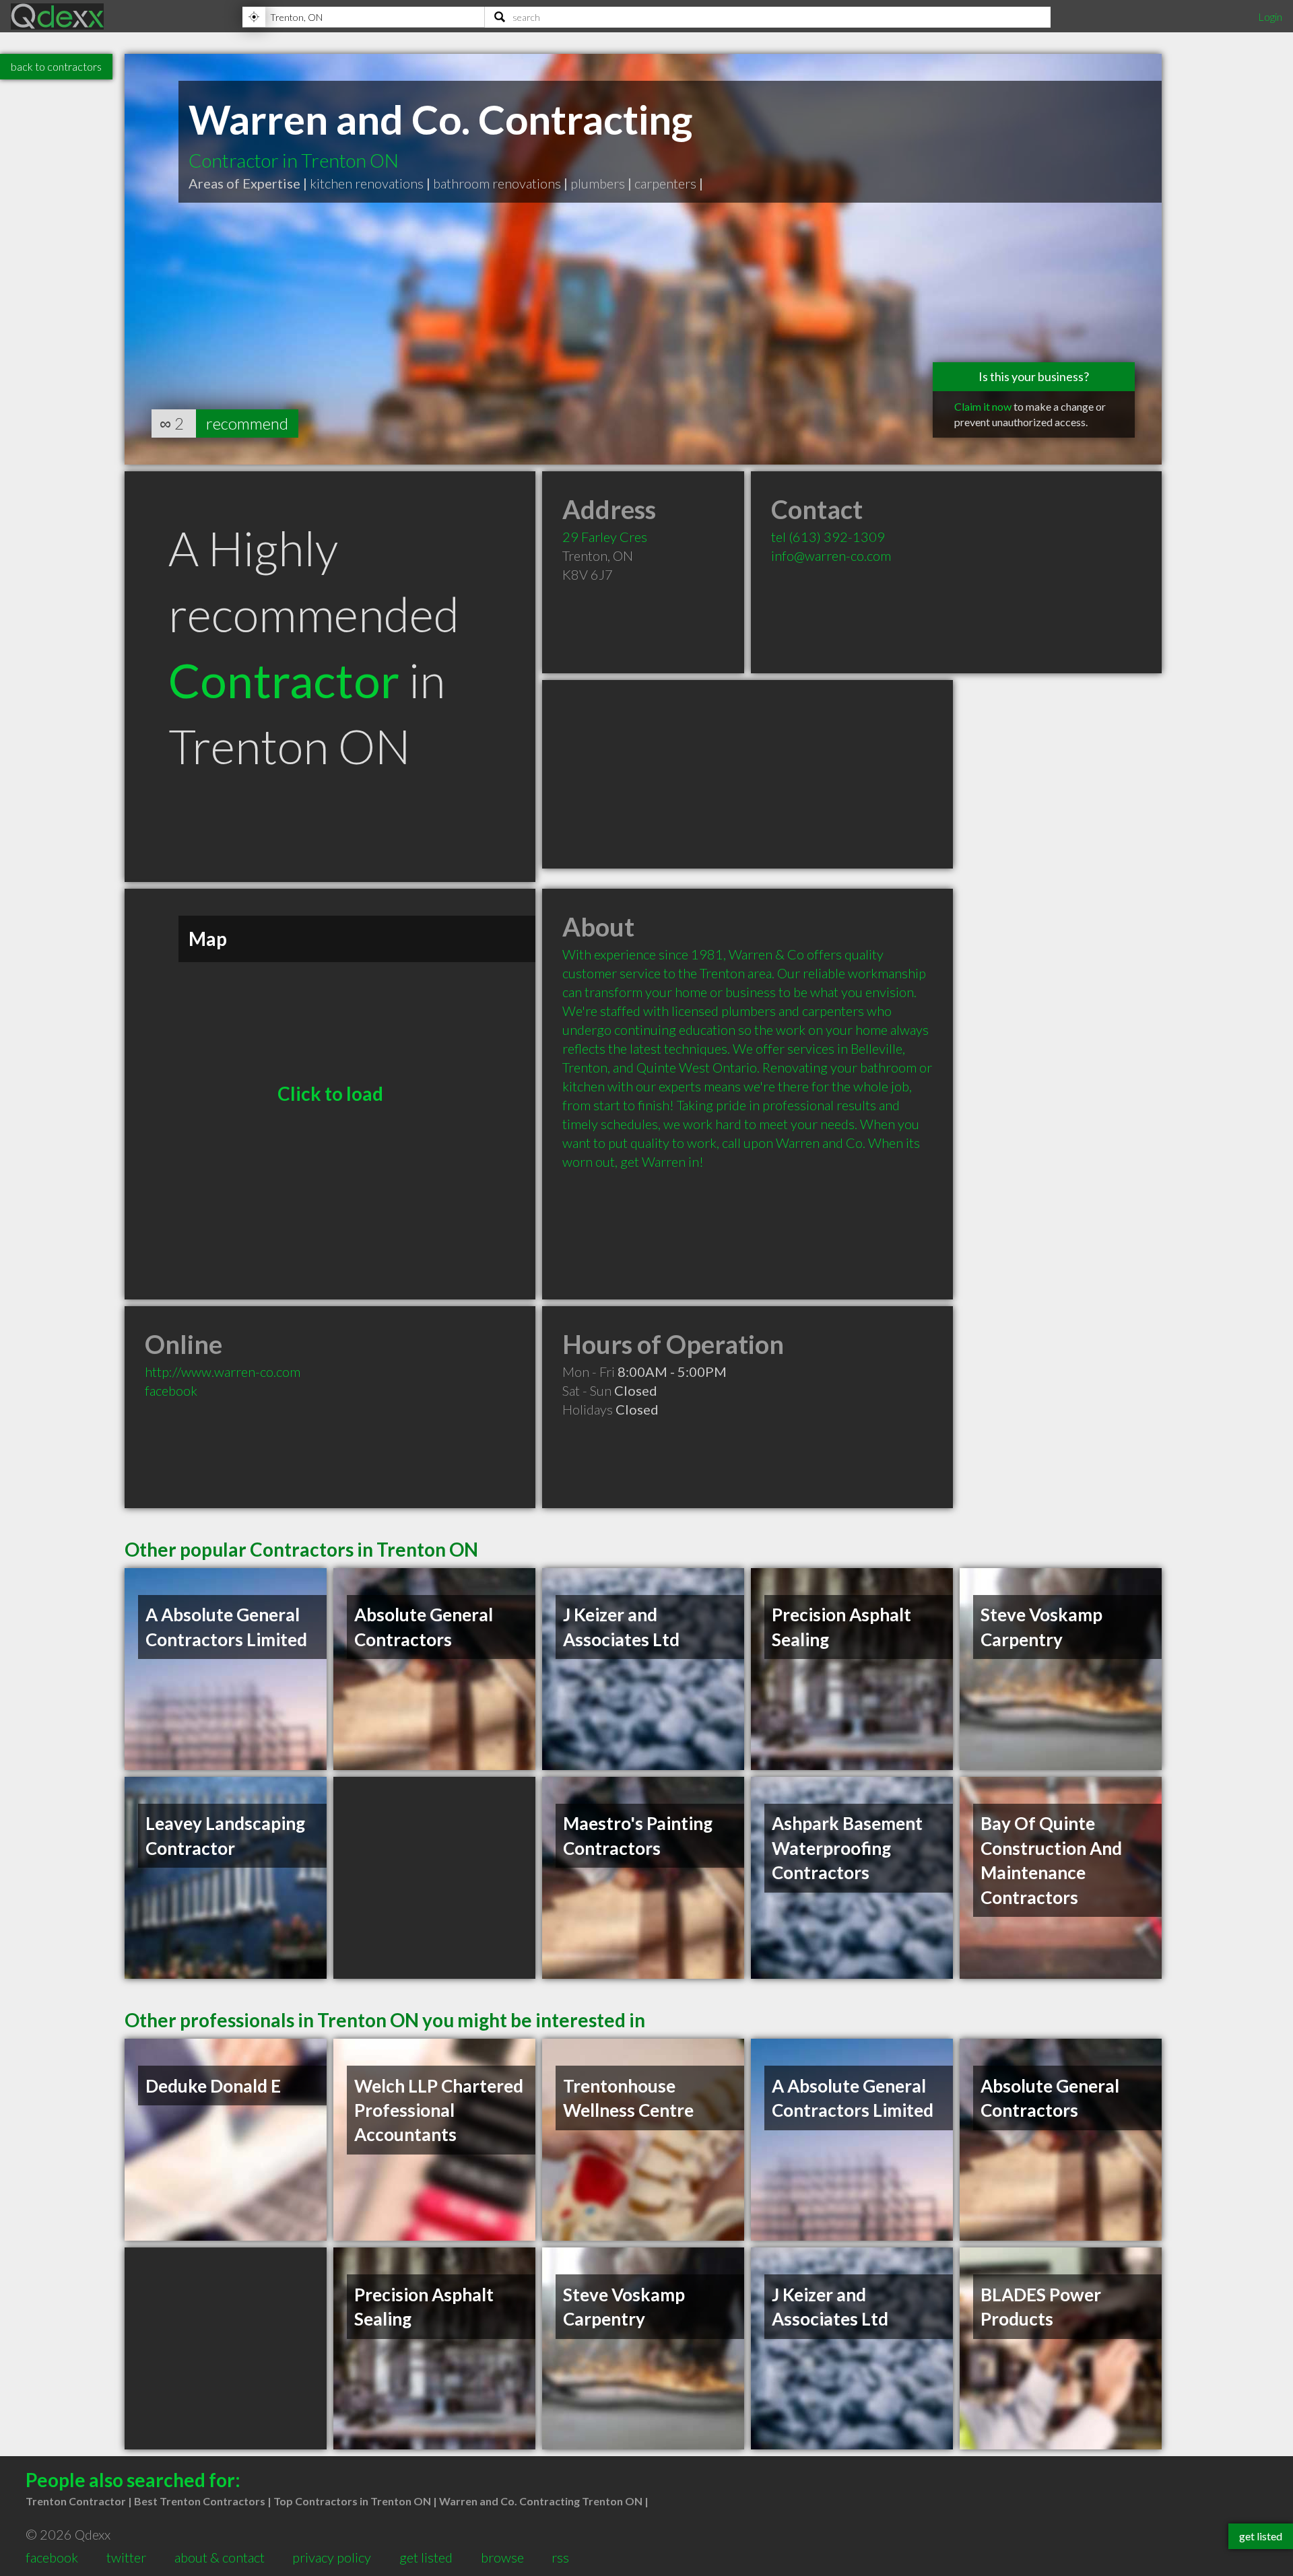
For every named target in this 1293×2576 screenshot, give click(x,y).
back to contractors (56, 66)
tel (828, 537)
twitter (126, 2557)
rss (560, 2557)
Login (1270, 16)
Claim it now (983, 406)
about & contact (220, 2557)
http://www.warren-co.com (223, 1371)
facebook (171, 1390)
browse (502, 2557)
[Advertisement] (748, 774)
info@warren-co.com (831, 555)
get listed (426, 2557)
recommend (247, 423)
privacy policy (332, 2557)
